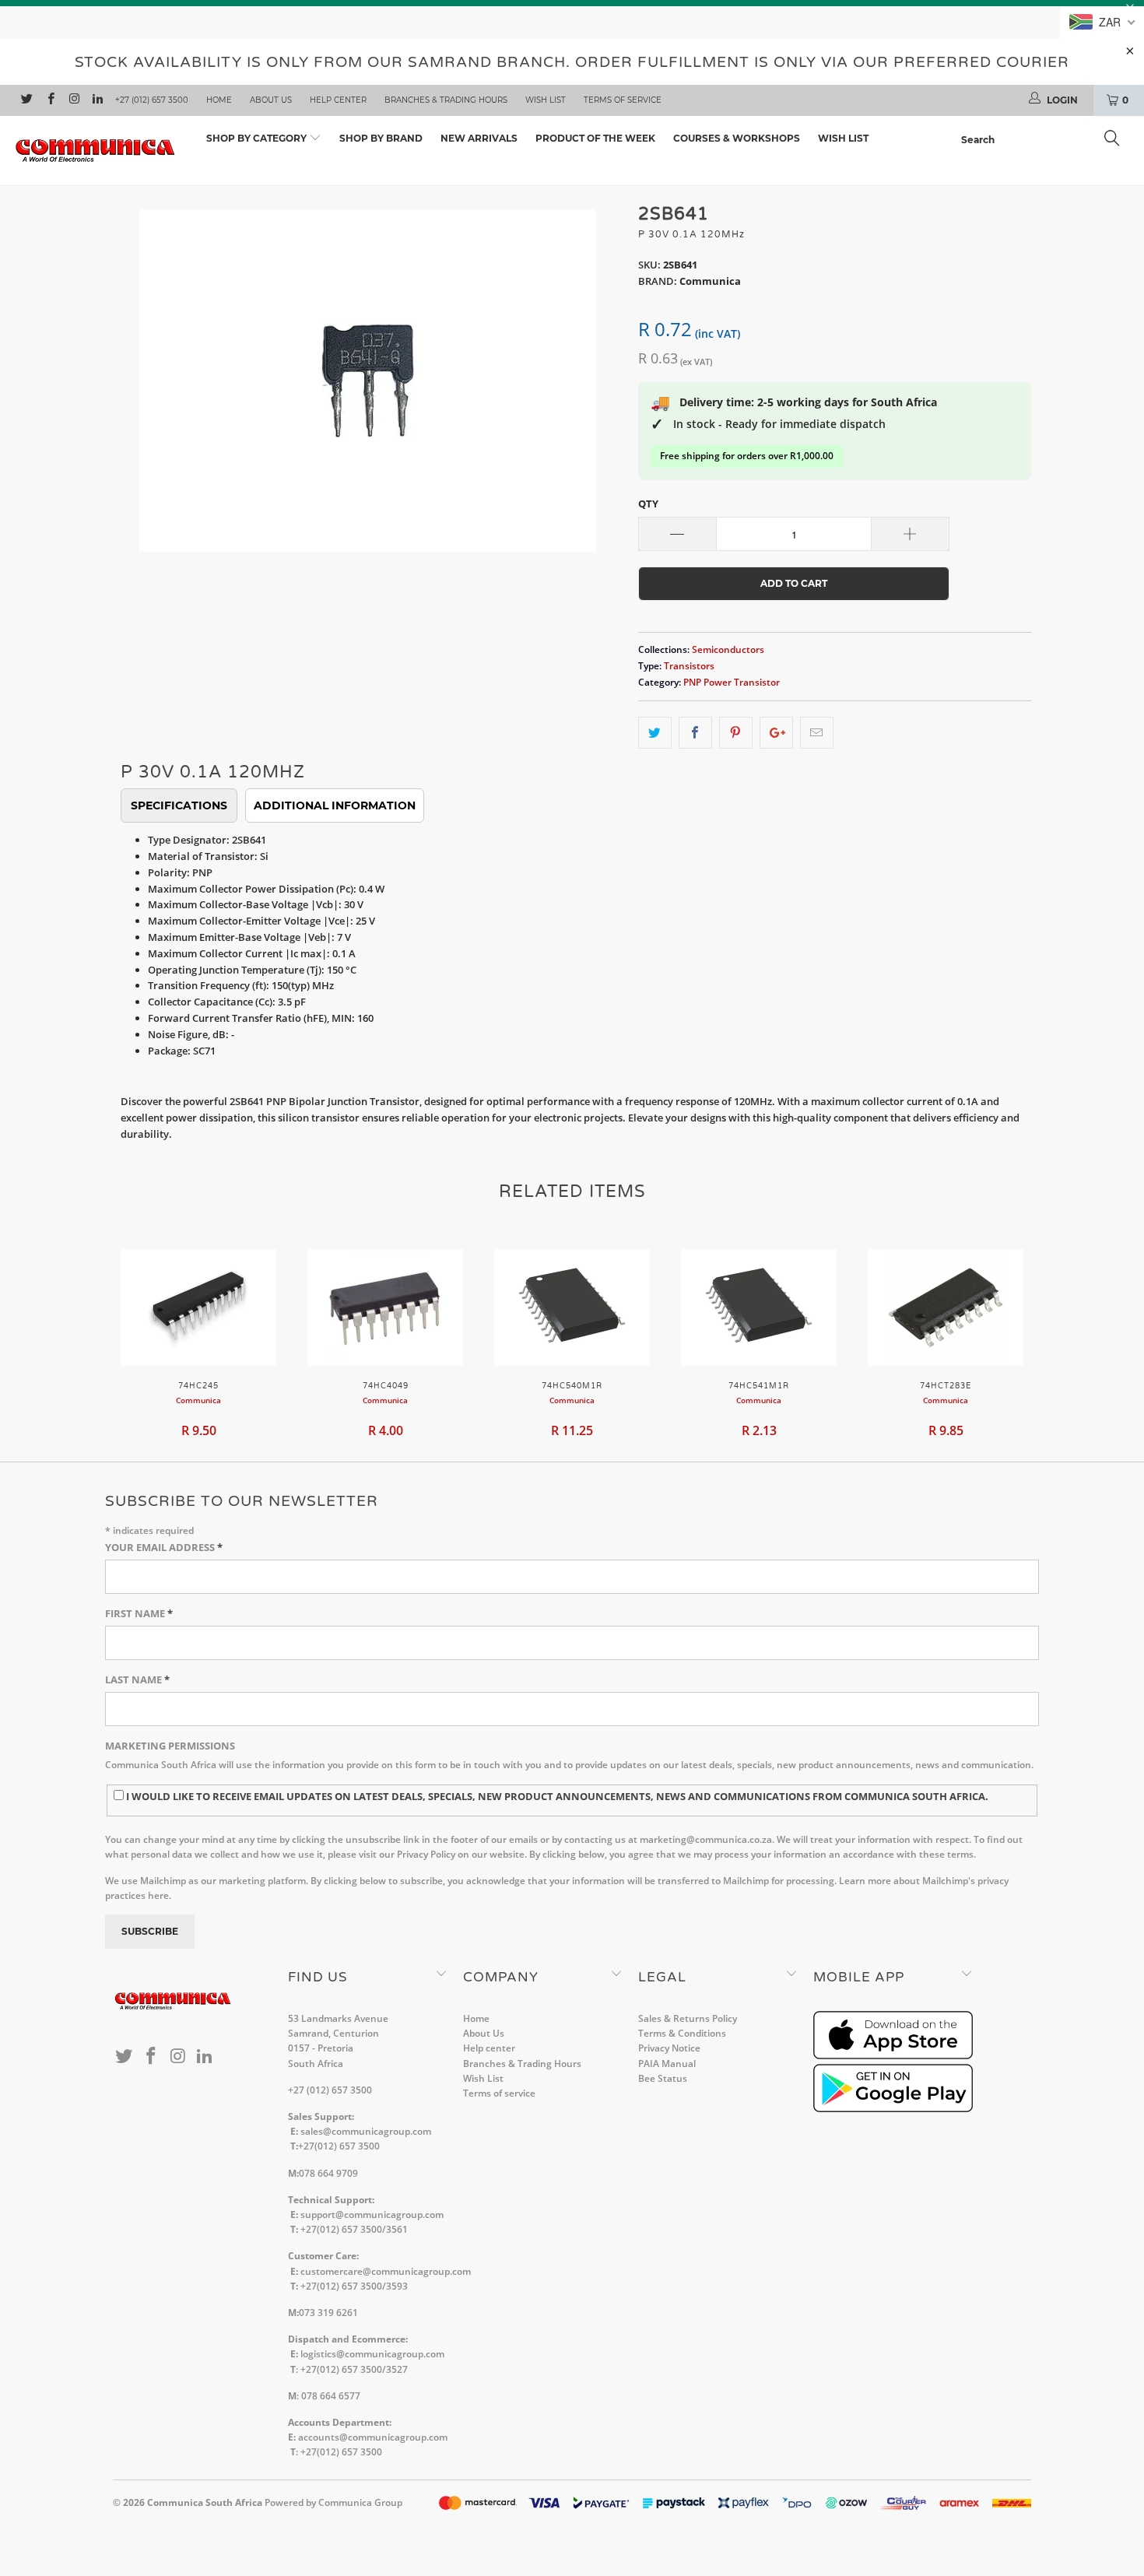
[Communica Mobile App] (893, 2056)
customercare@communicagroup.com (386, 2271)
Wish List (546, 100)
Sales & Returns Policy (688, 2018)
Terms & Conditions (682, 2033)
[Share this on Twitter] (655, 733)
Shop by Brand (381, 138)
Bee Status (663, 2078)
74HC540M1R (572, 1307)
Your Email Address (164, 1547)
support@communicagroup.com (372, 2215)
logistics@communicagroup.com (372, 2354)
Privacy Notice (669, 2048)
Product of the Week (595, 138)
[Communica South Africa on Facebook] (49, 100)
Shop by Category (258, 138)
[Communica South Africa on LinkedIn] (97, 100)
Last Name (137, 1679)
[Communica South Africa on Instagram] (74, 100)
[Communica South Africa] (99, 151)
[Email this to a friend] (817, 733)
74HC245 (198, 1307)
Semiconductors (728, 649)
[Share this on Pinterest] (736, 733)
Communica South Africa (205, 2502)
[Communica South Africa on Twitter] (26, 100)
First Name (139, 1613)
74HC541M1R (759, 1307)
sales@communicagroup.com (366, 2131)
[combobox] (1045, 140)
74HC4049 (385, 1307)
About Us (271, 100)
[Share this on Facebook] (695, 733)
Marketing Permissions (170, 1746)
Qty (648, 504)
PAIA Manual (667, 2064)
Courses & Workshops (737, 138)
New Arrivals (479, 138)
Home (219, 100)
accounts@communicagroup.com (373, 2437)
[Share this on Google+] (776, 733)
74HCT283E (946, 1307)
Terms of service (623, 100)
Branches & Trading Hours (446, 100)
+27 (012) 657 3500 (152, 100)
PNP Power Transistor (732, 682)
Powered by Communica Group (333, 2502)
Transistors (689, 665)
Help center (338, 100)
